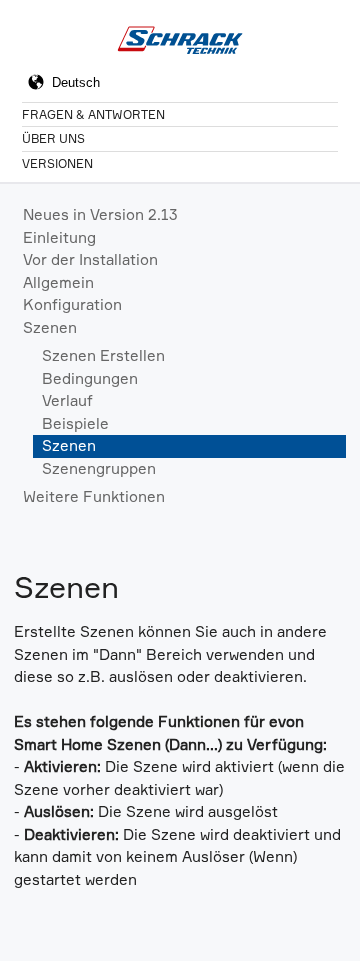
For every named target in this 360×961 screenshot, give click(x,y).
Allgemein (58, 282)
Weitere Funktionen (94, 496)
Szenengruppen (99, 468)
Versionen (57, 163)
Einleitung (59, 237)
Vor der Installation (90, 259)
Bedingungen (90, 378)
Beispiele (75, 423)
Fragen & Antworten (93, 114)
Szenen (50, 327)
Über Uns (53, 138)
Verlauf (67, 400)
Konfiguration (72, 304)
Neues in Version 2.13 (100, 214)
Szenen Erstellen (103, 355)
